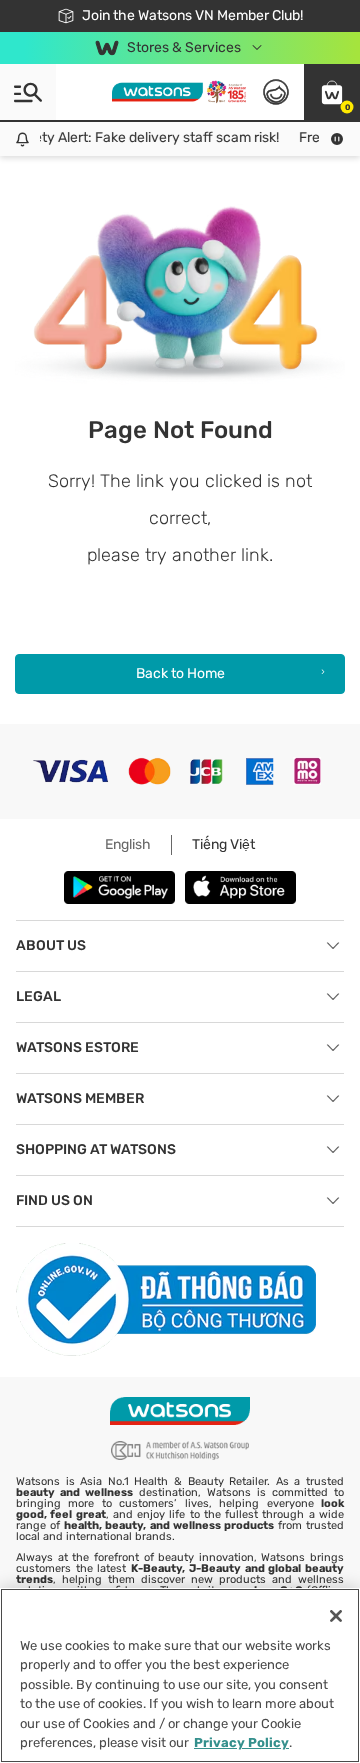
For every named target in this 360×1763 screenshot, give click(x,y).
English (128, 844)
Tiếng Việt (223, 844)
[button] (332, 92)
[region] (180, 1675)
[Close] (336, 1616)
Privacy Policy (241, 1742)
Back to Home (180, 673)
